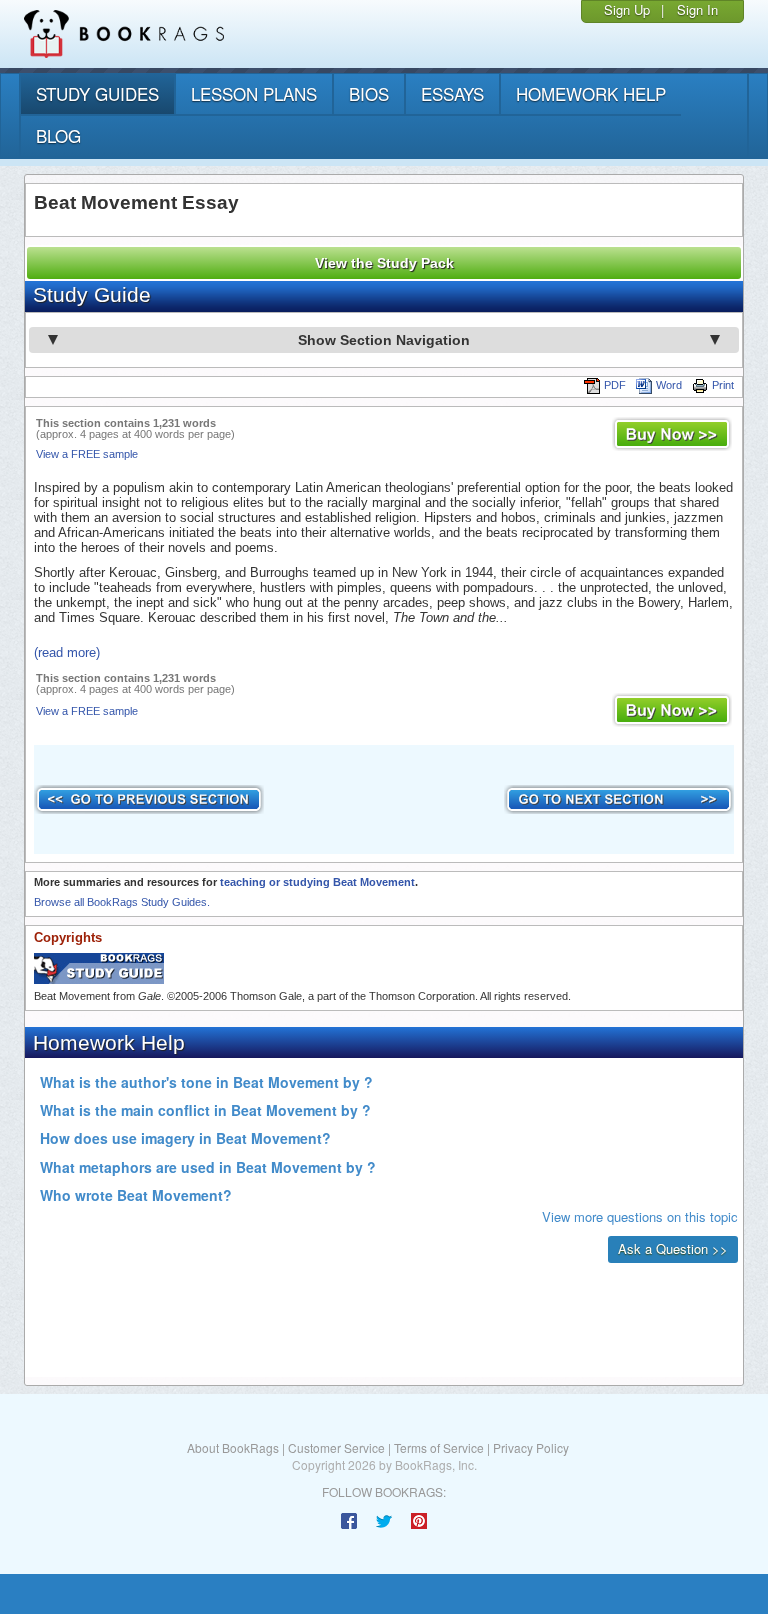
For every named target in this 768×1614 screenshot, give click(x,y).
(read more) (67, 652)
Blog (58, 135)
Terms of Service (439, 1447)
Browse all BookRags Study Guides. (122, 902)
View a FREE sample (87, 454)
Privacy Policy (531, 1447)
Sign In (697, 9)
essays (452, 93)
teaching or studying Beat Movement (317, 882)
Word (669, 385)
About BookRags (233, 1447)
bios (369, 93)
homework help (591, 93)
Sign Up (627, 9)
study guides (97, 93)
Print (723, 385)
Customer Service (336, 1447)
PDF (615, 385)
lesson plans (254, 93)
